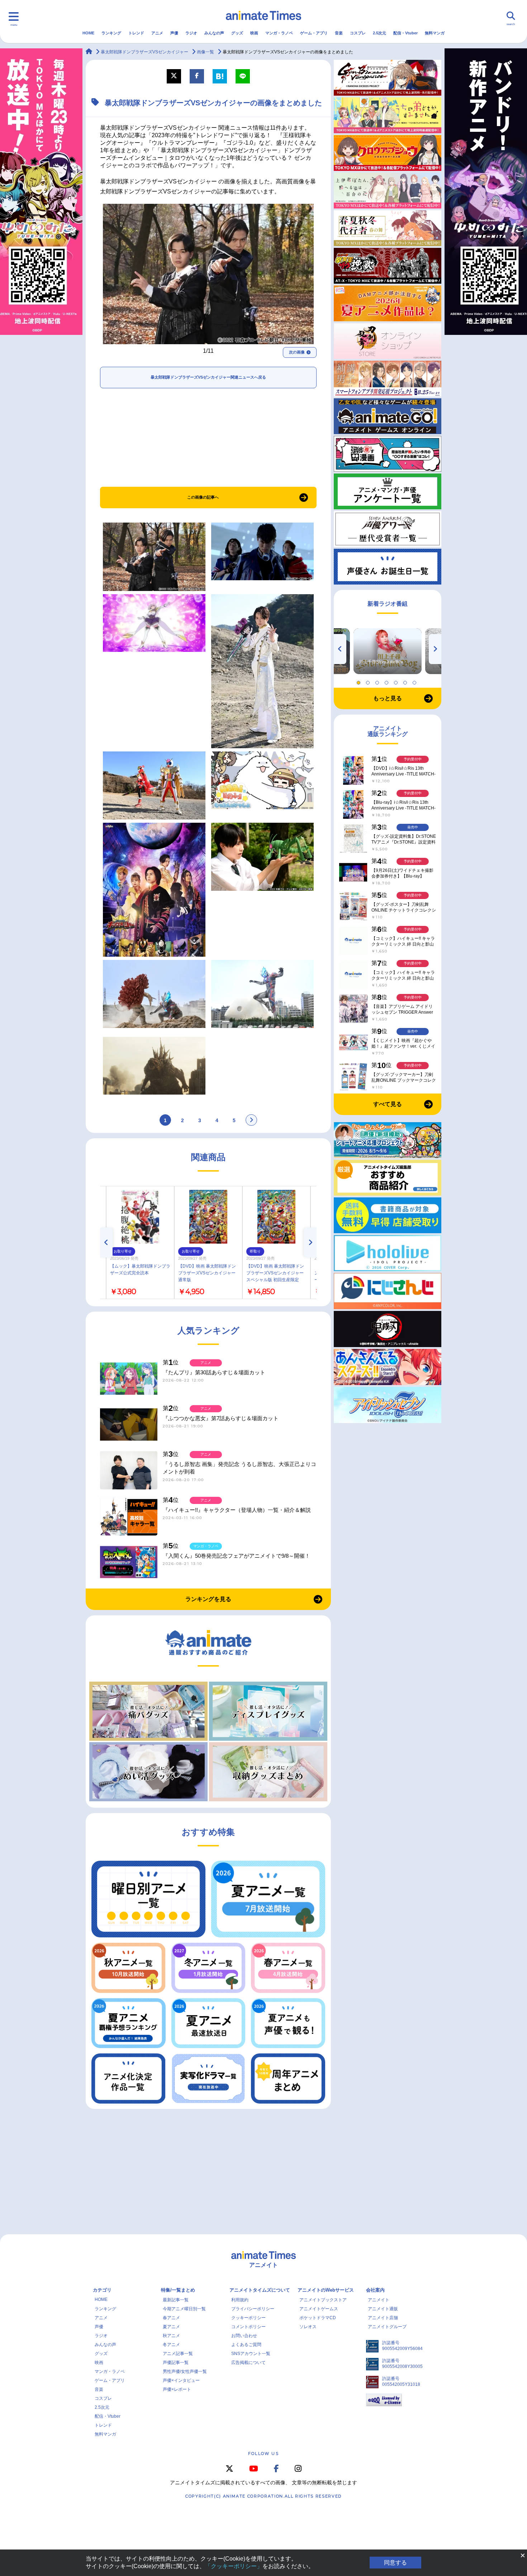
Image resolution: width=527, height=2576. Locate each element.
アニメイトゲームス (319, 2309)
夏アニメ (171, 2327)
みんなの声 (214, 33)
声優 (174, 33)
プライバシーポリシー (253, 2309)
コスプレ (358, 33)
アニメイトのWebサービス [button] (326, 2290)
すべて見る (388, 1104)
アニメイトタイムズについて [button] (260, 2290)
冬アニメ (171, 2345)
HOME (88, 33)
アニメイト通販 (383, 2309)
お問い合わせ (244, 2336)
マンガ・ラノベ (279, 33)
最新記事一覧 (176, 2300)
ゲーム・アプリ (314, 33)
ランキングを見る (208, 1599)
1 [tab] (360, 681)
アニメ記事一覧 (178, 2354)
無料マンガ (435, 33)
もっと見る (388, 698)
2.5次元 (379, 33)
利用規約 (240, 2300)
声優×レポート (177, 2389)
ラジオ (191, 33)
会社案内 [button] (375, 2290)
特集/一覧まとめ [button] (178, 2290)
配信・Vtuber (405, 33)
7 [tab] (416, 681)
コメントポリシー (248, 2327)
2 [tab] (369, 681)
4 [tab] (388, 681)
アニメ (157, 33)
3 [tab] (378, 681)
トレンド (136, 33)
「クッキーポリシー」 (234, 2566)
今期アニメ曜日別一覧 (184, 2309)
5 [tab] (397, 681)
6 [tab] (406, 681)
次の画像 (297, 352)
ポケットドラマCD (318, 2318)
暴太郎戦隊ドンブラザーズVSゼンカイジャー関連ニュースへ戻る (208, 377)
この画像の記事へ (203, 497)
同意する (395, 2563)
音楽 (339, 33)
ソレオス (308, 2327)
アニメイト (379, 2300)
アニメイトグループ (387, 2327)
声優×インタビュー (181, 2380)
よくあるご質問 (246, 2345)
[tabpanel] (388, 651)
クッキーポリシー (248, 2318)
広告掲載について (248, 2363)
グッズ (237, 33)
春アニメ (171, 2318)
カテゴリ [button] (102, 2290)
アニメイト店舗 (383, 2318)
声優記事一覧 (176, 2363)
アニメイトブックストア (323, 2300)
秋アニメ (171, 2336)
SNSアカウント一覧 (251, 2354)
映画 (254, 33)
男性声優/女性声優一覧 (185, 2371)
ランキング (111, 33)
